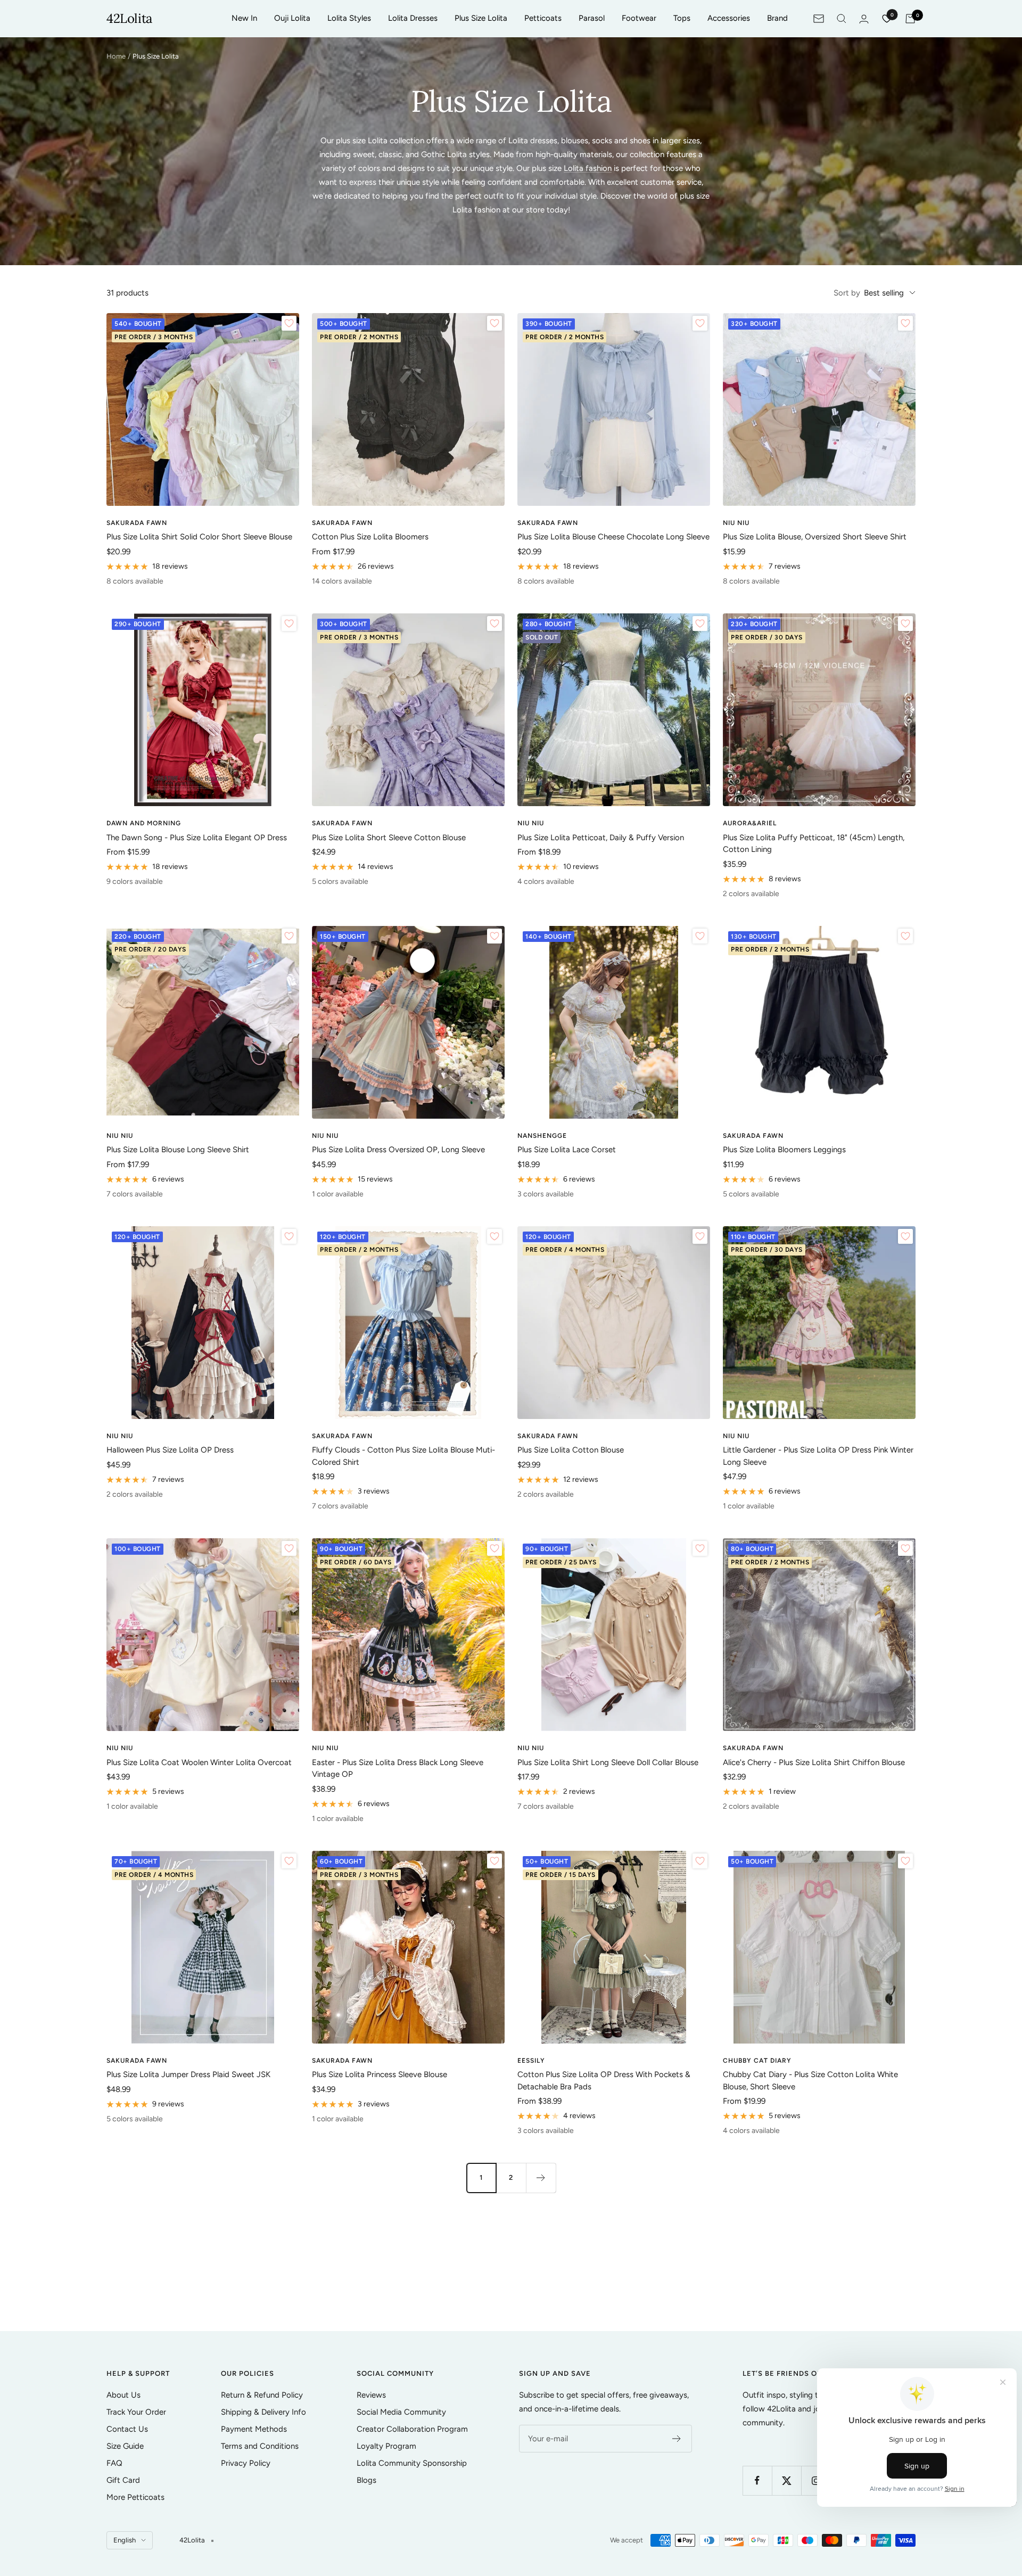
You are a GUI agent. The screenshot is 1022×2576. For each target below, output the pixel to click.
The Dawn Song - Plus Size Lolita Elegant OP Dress (197, 838)
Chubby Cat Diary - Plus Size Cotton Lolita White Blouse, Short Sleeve (810, 2081)
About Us (123, 2395)
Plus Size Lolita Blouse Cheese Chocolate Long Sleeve (613, 537)
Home (116, 56)
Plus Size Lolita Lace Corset (567, 1150)
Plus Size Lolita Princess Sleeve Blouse (380, 2074)
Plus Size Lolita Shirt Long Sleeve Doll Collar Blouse (608, 1762)
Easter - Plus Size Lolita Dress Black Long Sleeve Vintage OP (398, 1769)
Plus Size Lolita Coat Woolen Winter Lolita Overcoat (199, 1762)
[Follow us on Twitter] (786, 2480)
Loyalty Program (386, 2446)
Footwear (639, 18)
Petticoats (543, 18)
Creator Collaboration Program (412, 2429)
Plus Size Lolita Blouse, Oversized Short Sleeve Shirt (815, 537)
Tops (682, 18)
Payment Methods (254, 2429)
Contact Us (127, 2429)
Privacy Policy (246, 2463)
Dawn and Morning (144, 823)
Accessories (729, 18)
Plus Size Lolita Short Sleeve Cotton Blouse (389, 838)
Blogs (366, 2480)
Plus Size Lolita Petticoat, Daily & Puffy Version (601, 838)
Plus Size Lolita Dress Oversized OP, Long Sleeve (398, 1150)
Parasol (592, 18)
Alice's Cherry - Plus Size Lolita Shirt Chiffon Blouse (814, 1762)
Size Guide (125, 2446)
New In (244, 18)
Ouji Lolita (292, 18)
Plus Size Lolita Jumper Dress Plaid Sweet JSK (188, 2074)
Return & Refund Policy (262, 2395)
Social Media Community (401, 2412)
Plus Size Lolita (481, 18)
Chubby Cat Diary (757, 2061)
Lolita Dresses (413, 18)
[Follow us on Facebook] (757, 2480)
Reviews (371, 2395)
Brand (777, 18)
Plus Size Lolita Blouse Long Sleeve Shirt (178, 1150)
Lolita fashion (588, 168)
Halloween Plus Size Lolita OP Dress (170, 1450)
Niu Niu (736, 523)
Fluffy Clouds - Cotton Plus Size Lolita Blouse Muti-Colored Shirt (403, 1456)
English (125, 2540)
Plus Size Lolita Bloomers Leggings (784, 1150)
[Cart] (910, 19)
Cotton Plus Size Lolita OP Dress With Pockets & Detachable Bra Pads (604, 2081)
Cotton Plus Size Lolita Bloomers (370, 537)
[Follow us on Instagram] (816, 2480)
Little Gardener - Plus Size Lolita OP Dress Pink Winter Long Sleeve (818, 1456)
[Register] (677, 2439)
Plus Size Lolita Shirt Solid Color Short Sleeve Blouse (199, 537)
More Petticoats (135, 2497)
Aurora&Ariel (750, 823)
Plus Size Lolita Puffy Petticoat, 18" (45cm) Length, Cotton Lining (814, 844)
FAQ (114, 2463)
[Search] (842, 19)
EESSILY (531, 2061)
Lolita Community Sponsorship (412, 2463)
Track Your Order (136, 2412)
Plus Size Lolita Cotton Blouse (571, 1450)
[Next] (541, 2178)
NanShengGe (542, 1136)
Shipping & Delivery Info (263, 2412)
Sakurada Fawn (137, 523)
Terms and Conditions (260, 2446)
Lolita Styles (349, 18)
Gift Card (123, 2480)
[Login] (864, 19)
